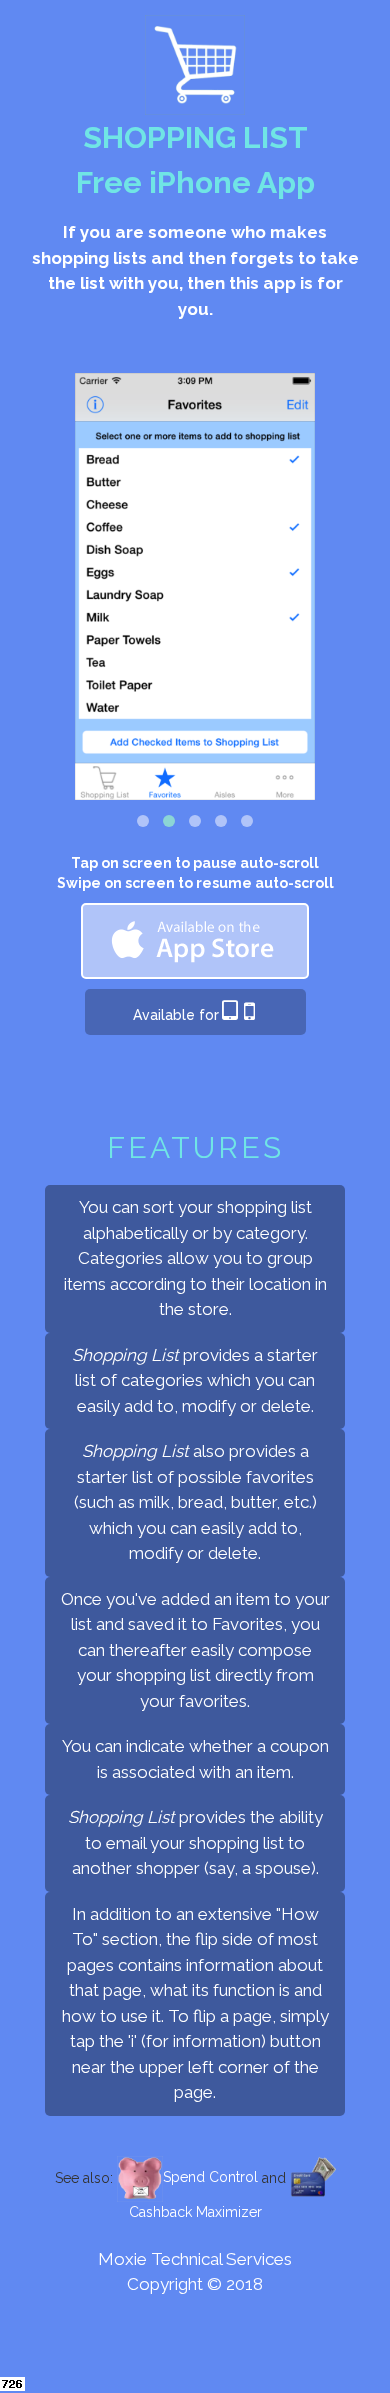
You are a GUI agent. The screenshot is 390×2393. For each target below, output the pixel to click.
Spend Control (210, 2177)
